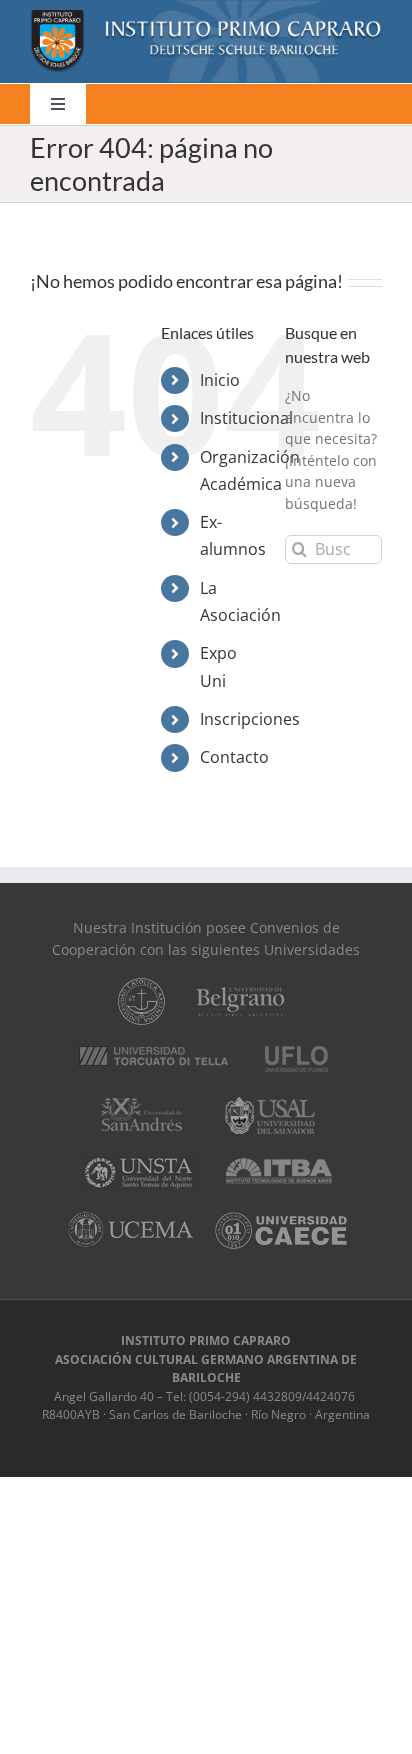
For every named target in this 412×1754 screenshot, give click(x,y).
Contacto (234, 757)
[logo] (206, 16)
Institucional (246, 418)
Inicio (220, 380)
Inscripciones (250, 719)
